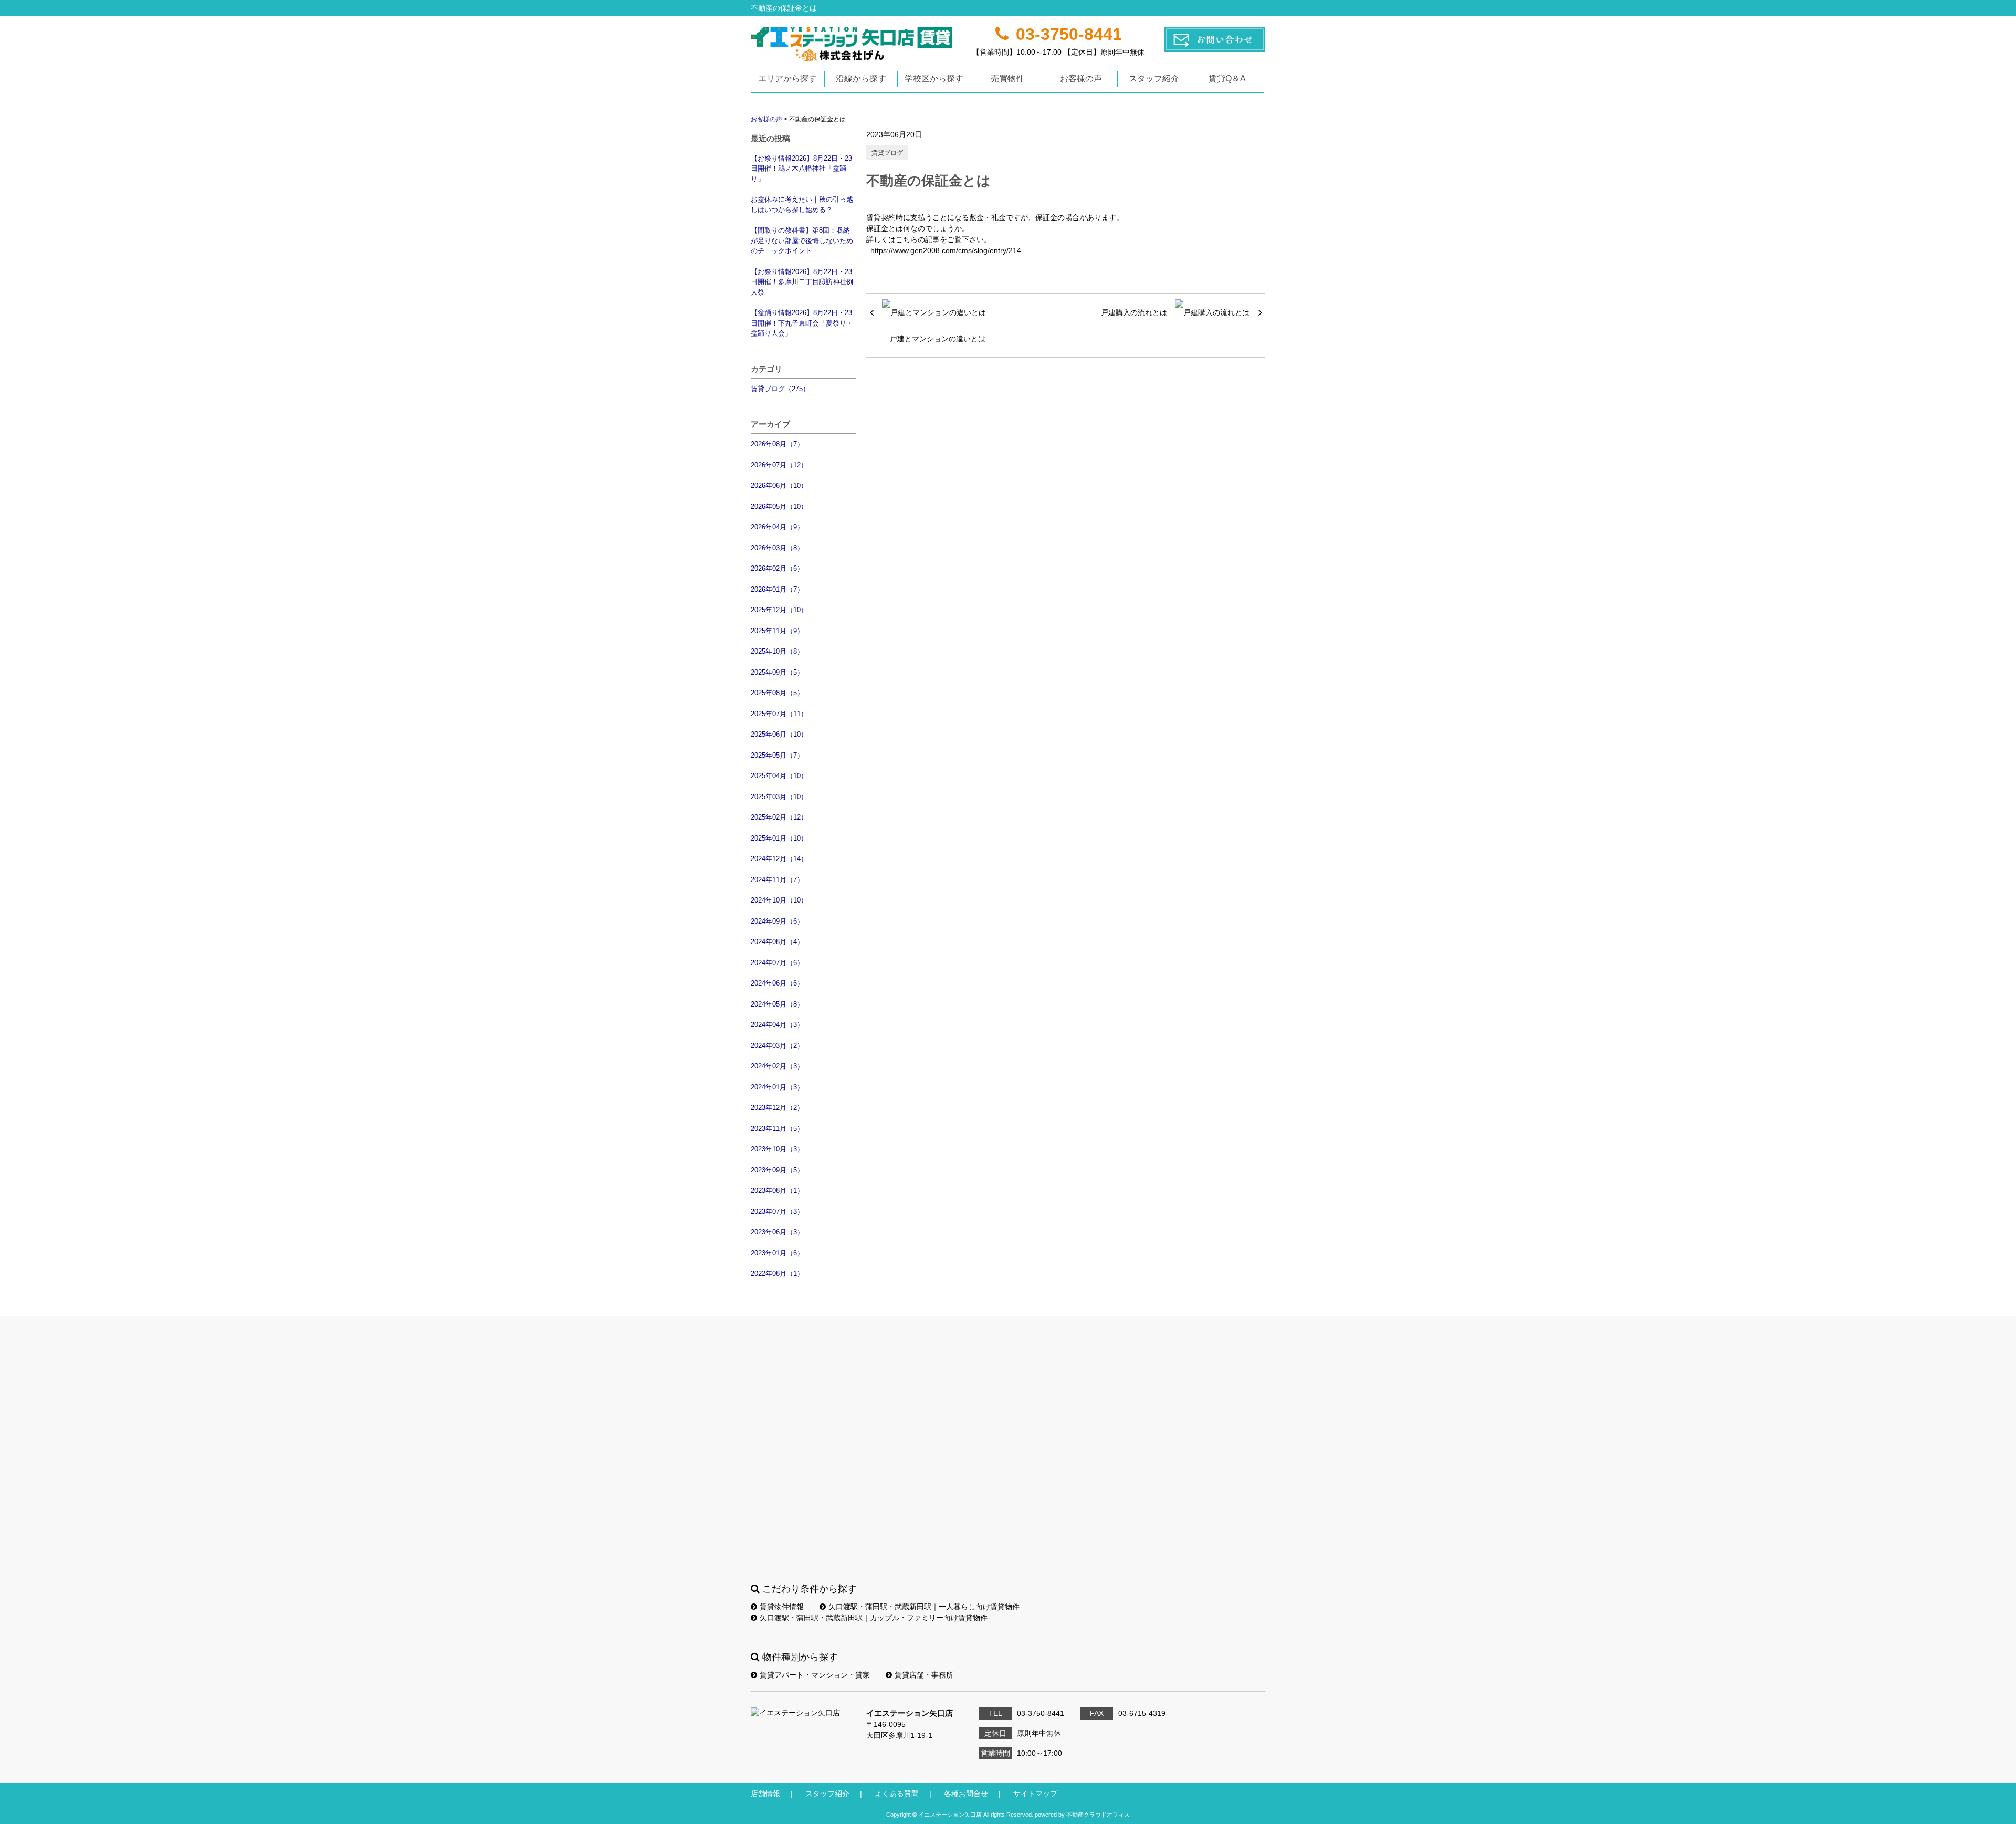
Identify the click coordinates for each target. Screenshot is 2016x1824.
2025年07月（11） (779, 714)
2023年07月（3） (777, 1212)
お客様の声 (1081, 78)
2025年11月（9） (777, 631)
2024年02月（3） (777, 1066)
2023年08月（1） (777, 1191)
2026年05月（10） (779, 506)
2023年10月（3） (777, 1149)
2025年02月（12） (779, 817)
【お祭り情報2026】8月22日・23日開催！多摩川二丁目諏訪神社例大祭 (802, 282)
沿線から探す (861, 78)
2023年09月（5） (777, 1170)
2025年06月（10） (779, 734)
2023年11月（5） (777, 1129)
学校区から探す (934, 78)
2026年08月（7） (777, 444)
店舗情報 (765, 1794)
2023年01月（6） (777, 1253)
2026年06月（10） (779, 485)
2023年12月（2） (777, 1108)
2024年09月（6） (777, 921)
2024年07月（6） (777, 963)
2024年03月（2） (777, 1046)
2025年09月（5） (777, 672)
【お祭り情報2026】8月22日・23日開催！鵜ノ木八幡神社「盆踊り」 (801, 169)
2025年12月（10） (779, 610)
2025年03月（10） (779, 797)
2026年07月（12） (779, 465)
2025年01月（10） (779, 838)
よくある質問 (897, 1794)
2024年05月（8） (777, 1004)
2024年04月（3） (777, 1025)
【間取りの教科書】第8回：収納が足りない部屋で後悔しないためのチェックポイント (802, 240)
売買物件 (1007, 78)
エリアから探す (787, 78)
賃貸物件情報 (782, 1607)
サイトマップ (1035, 1794)
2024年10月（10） (779, 900)
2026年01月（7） (777, 589)
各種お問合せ (966, 1794)
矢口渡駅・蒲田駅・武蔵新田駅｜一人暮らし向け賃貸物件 (924, 1607)
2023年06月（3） (777, 1232)
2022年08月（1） (777, 1273)
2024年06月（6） (777, 983)
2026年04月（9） (777, 527)
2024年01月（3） (777, 1087)
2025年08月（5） (777, 693)
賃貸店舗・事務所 (924, 1675)
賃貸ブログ (887, 153)
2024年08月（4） (777, 942)
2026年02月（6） (777, 568)
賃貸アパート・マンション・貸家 (815, 1675)
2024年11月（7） (777, 880)
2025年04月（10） (779, 776)
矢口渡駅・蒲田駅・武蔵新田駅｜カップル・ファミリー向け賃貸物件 (874, 1618)
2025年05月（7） (777, 755)
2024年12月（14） (779, 859)
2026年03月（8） (777, 548)
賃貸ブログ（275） (780, 389)
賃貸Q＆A (1227, 78)
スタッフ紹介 (1154, 78)
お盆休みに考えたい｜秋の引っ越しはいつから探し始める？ (802, 205)
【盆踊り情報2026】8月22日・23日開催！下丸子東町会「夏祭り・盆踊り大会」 (802, 323)
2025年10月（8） (777, 651)
